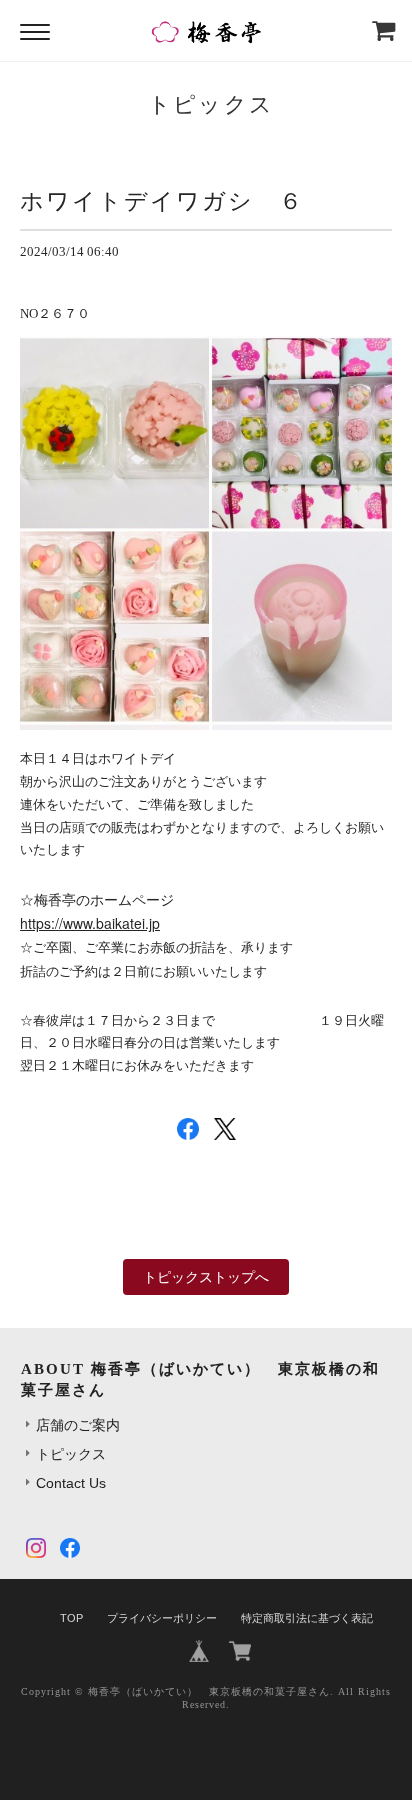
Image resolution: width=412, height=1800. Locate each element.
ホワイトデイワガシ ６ (162, 201)
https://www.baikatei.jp (90, 923)
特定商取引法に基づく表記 (307, 1618)
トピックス (71, 1454)
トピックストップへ (206, 1277)
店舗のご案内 (78, 1425)
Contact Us (71, 1483)
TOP (71, 1618)
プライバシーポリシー (162, 1618)
